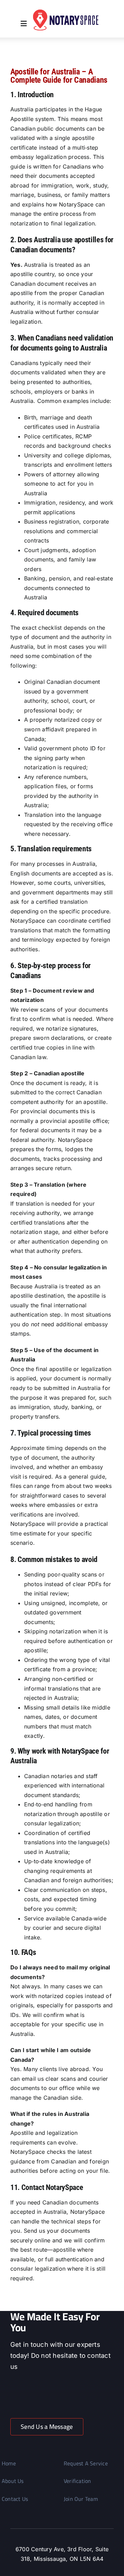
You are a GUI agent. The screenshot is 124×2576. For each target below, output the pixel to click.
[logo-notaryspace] (67, 12)
